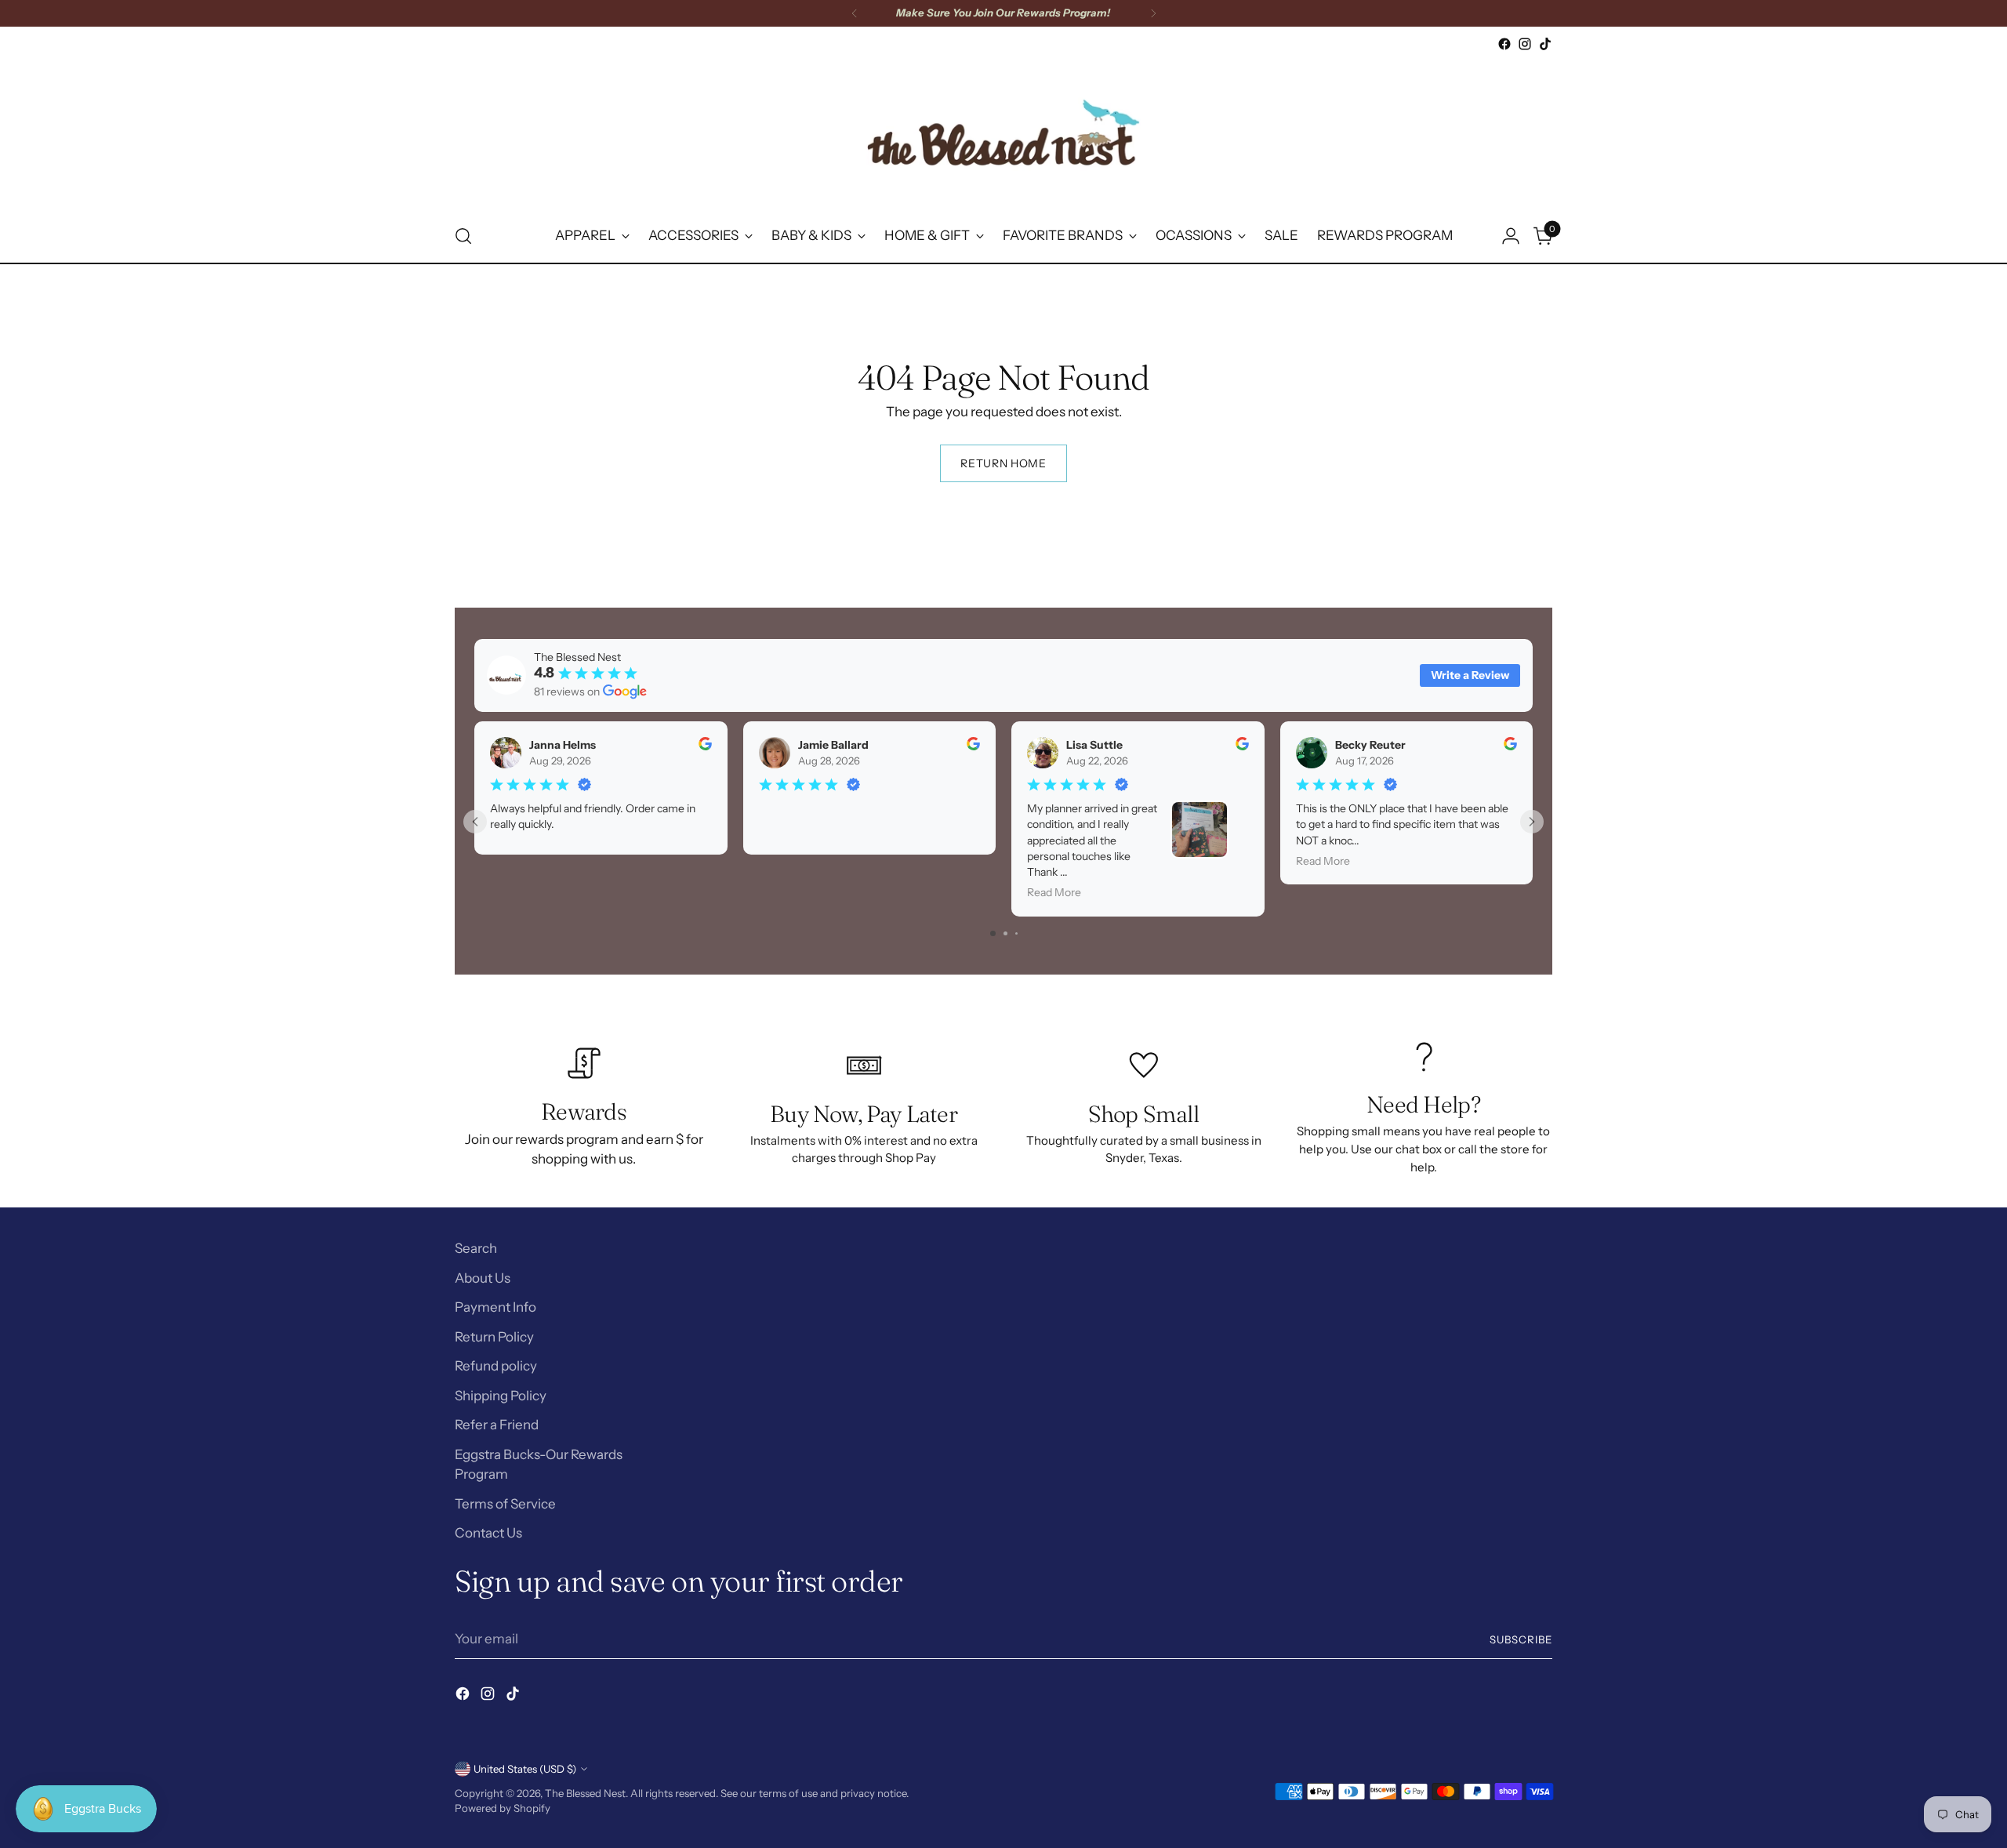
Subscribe (1521, 1639)
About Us (483, 1278)
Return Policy (494, 1337)
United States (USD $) (525, 1769)
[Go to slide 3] (1016, 933)
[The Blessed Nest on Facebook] (1504, 44)
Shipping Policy (501, 1396)
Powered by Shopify (503, 1808)
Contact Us (488, 1533)
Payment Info (495, 1307)
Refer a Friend (497, 1425)
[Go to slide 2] (1005, 933)
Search (476, 1248)
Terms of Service (505, 1504)
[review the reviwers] (705, 746)
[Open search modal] (463, 236)
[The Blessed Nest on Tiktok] (1545, 44)
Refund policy (496, 1366)
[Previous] (855, 13)
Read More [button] (1054, 892)
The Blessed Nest (585, 1793)
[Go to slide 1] (993, 933)
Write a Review (1470, 675)
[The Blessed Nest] (1003, 132)
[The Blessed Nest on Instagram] (1525, 44)
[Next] (1153, 13)
